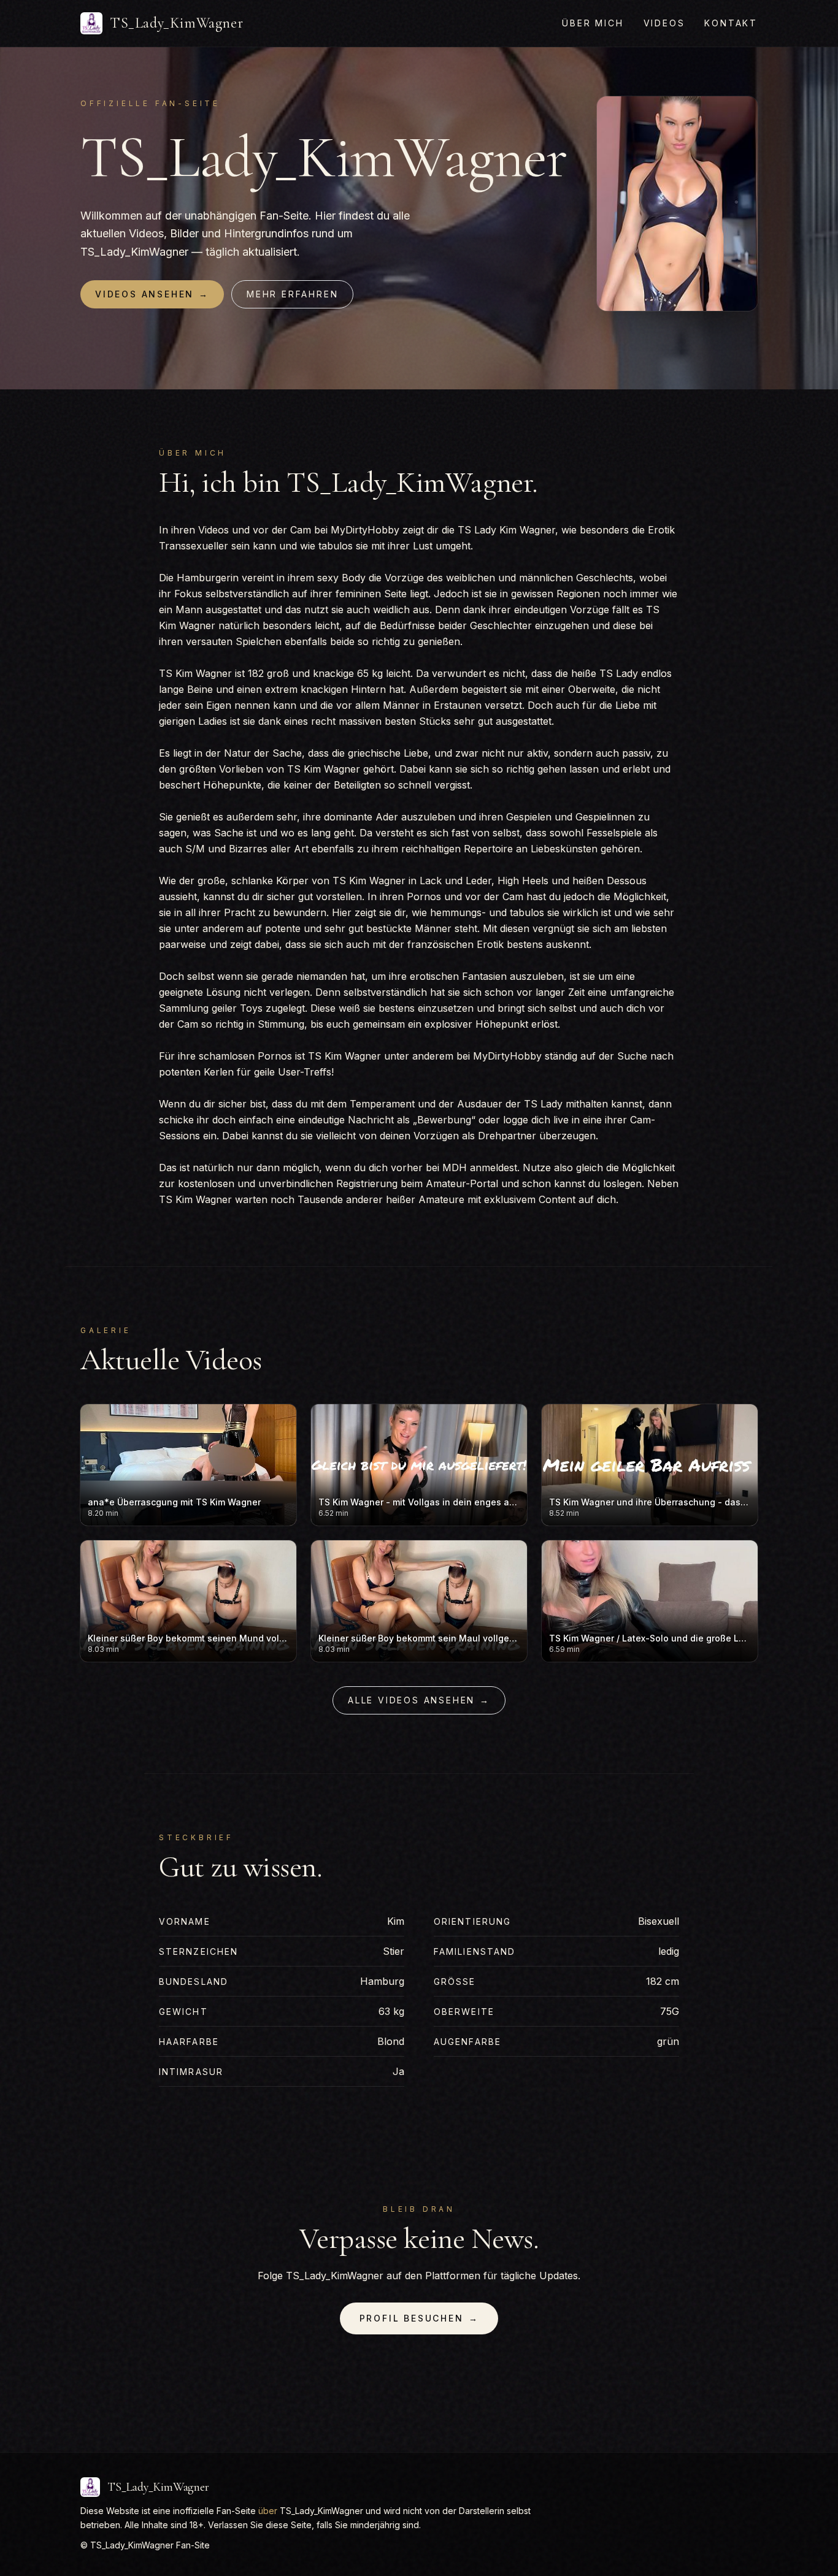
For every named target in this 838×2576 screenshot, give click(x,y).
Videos (664, 23)
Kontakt (731, 23)
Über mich (593, 23)
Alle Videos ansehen (419, 1700)
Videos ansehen (152, 294)
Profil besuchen (419, 2318)
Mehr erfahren (292, 294)
